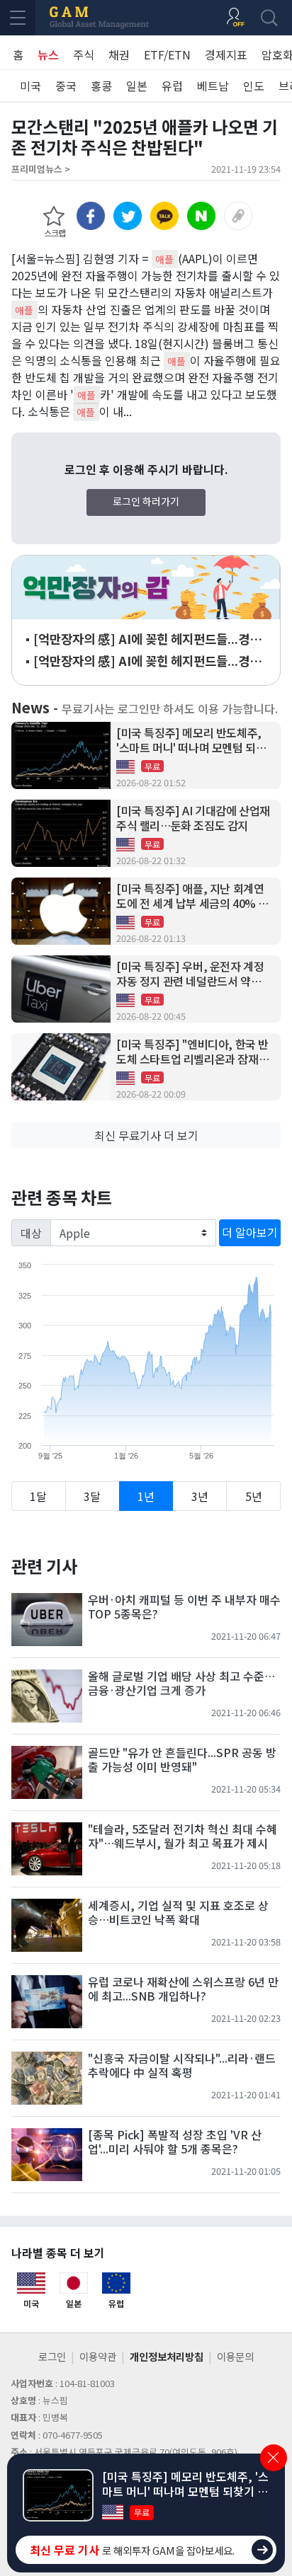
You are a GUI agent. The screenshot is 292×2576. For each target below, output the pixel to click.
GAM (99, 18)
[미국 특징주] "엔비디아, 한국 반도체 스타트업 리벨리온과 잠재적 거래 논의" (192, 1052)
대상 (31, 1233)
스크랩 (55, 232)
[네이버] (201, 216)
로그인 (52, 2356)
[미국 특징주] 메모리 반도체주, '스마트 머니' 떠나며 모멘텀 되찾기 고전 (191, 740)
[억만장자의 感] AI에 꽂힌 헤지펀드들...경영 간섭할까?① (147, 661)
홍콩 (101, 86)
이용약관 (98, 2356)
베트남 (213, 86)
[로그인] (235, 18)
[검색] (269, 18)
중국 (66, 86)
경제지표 (226, 54)
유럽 (172, 86)
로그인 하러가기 (146, 501)
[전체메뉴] (18, 18)
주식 (84, 54)
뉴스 (48, 54)
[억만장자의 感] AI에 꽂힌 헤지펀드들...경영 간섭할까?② (147, 639)
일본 (137, 86)
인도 (254, 86)
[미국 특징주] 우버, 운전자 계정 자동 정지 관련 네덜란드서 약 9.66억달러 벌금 (190, 974)
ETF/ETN (167, 54)
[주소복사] (238, 216)
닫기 (274, 2458)
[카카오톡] (164, 216)
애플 (164, 259)
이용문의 (235, 2356)
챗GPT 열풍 (146, 587)
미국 (30, 86)
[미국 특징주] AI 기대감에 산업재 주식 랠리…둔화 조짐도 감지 (193, 818)
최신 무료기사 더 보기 (146, 1135)
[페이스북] (91, 216)
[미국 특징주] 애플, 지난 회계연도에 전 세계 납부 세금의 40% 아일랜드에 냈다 (192, 896)
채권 (119, 54)
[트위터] (128, 216)
